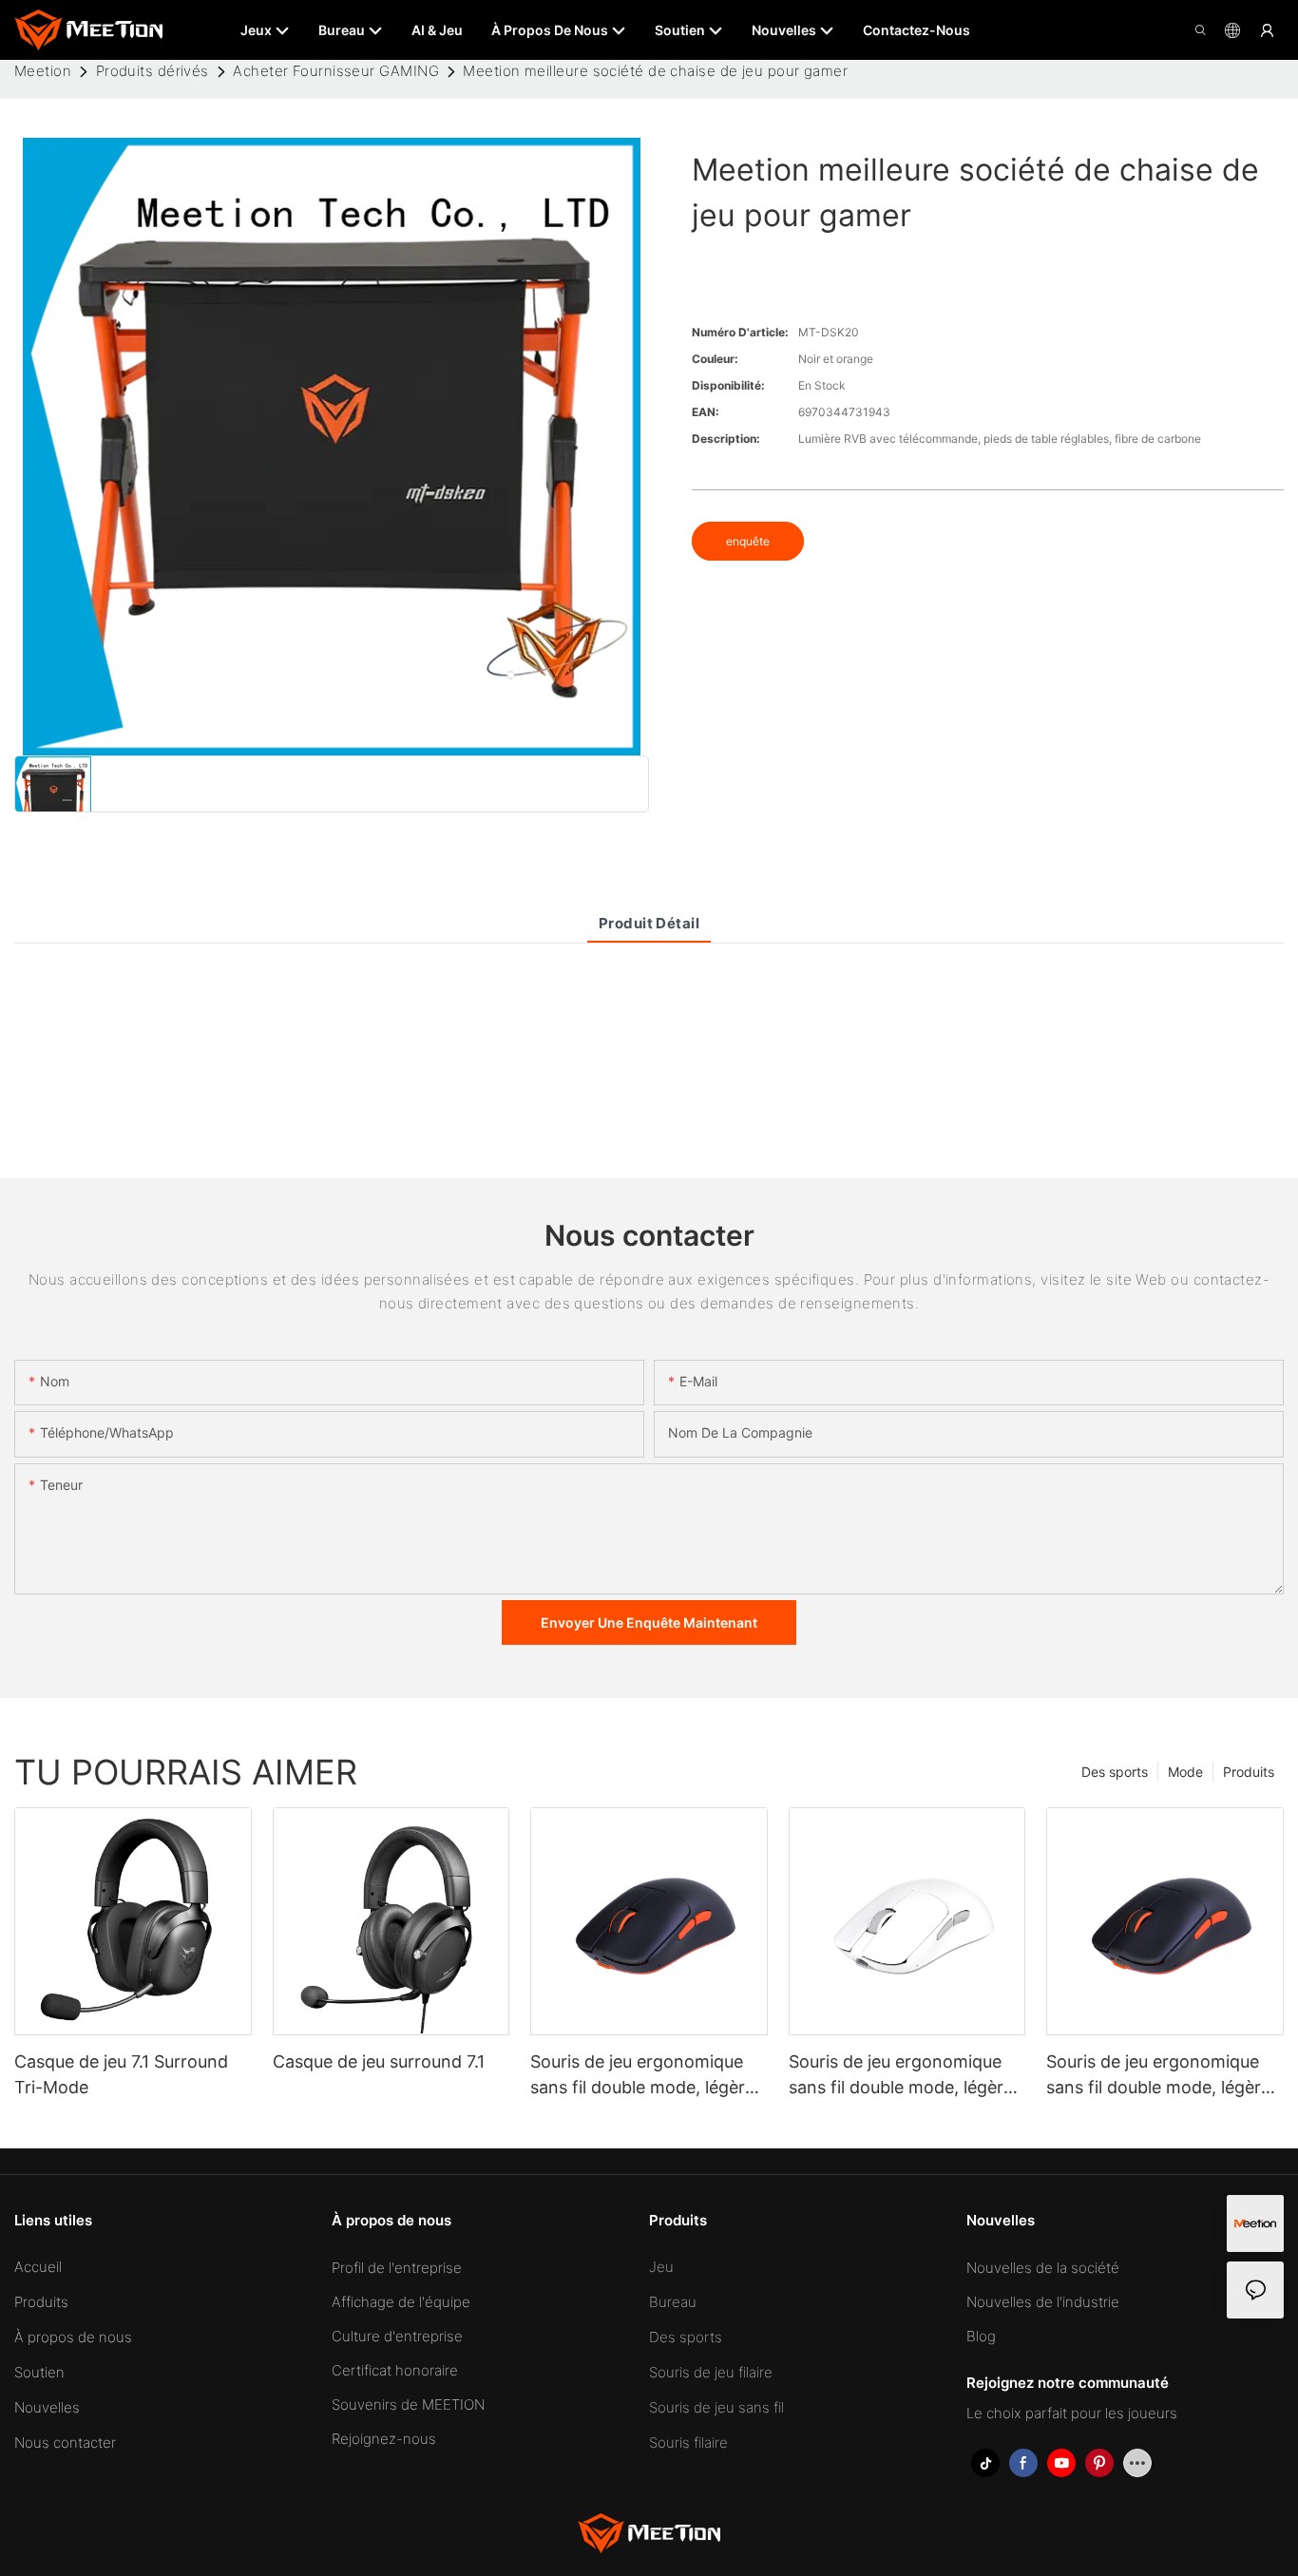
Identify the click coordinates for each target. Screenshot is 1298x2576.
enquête (748, 541)
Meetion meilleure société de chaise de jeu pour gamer (655, 71)
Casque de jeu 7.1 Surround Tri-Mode (121, 2074)
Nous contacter (65, 2442)
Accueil (38, 2267)
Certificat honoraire (395, 2370)
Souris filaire (688, 2442)
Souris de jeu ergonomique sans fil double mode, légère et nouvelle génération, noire (1161, 2076)
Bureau (673, 2302)
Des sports (1115, 1772)
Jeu (661, 2267)
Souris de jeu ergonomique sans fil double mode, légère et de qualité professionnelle (902, 2076)
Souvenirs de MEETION (408, 2404)
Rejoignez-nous (384, 2439)
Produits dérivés (153, 71)
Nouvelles (47, 2407)
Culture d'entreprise (397, 2336)
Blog (981, 2336)
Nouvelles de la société (1043, 2268)
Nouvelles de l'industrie (1043, 2302)
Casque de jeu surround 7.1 (379, 2061)
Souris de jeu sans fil (716, 2407)
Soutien (39, 2372)
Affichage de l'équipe (401, 2302)
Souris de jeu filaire (711, 2372)
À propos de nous (73, 2337)
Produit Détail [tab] (649, 923)
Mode (1185, 1772)
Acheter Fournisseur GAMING (336, 71)
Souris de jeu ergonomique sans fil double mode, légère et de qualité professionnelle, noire (646, 2076)
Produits (1249, 1772)
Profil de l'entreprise (397, 2268)
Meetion (43, 71)
